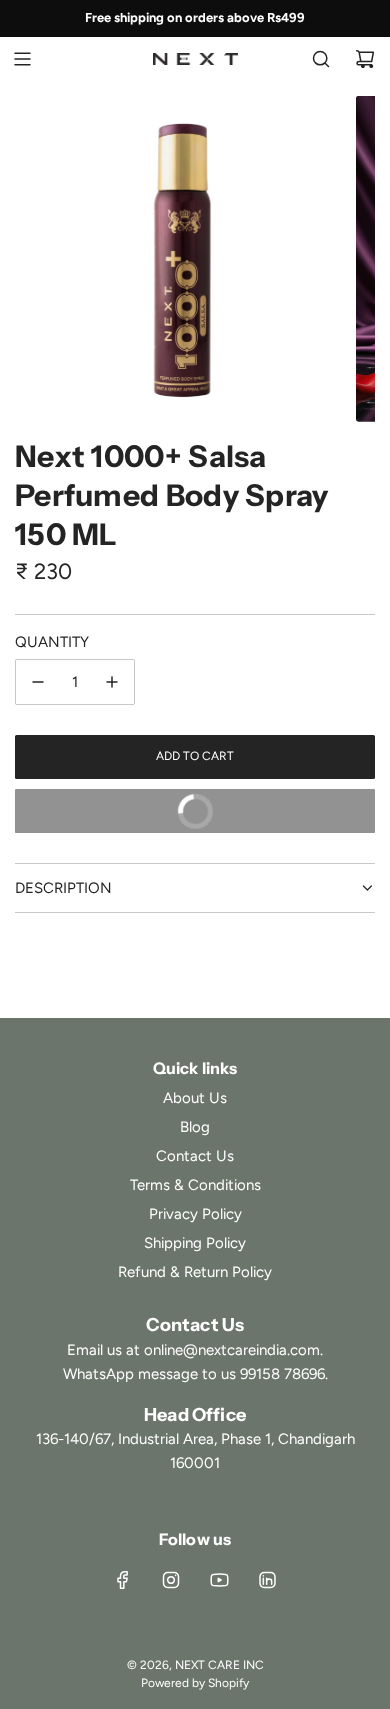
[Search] (321, 59)
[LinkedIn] (267, 1580)
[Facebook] (123, 1580)
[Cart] (365, 59)
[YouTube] (219, 1580)
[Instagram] (171, 1580)
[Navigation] (22, 59)
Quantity (52, 642)
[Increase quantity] (112, 682)
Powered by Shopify (195, 1683)
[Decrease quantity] (38, 682)
